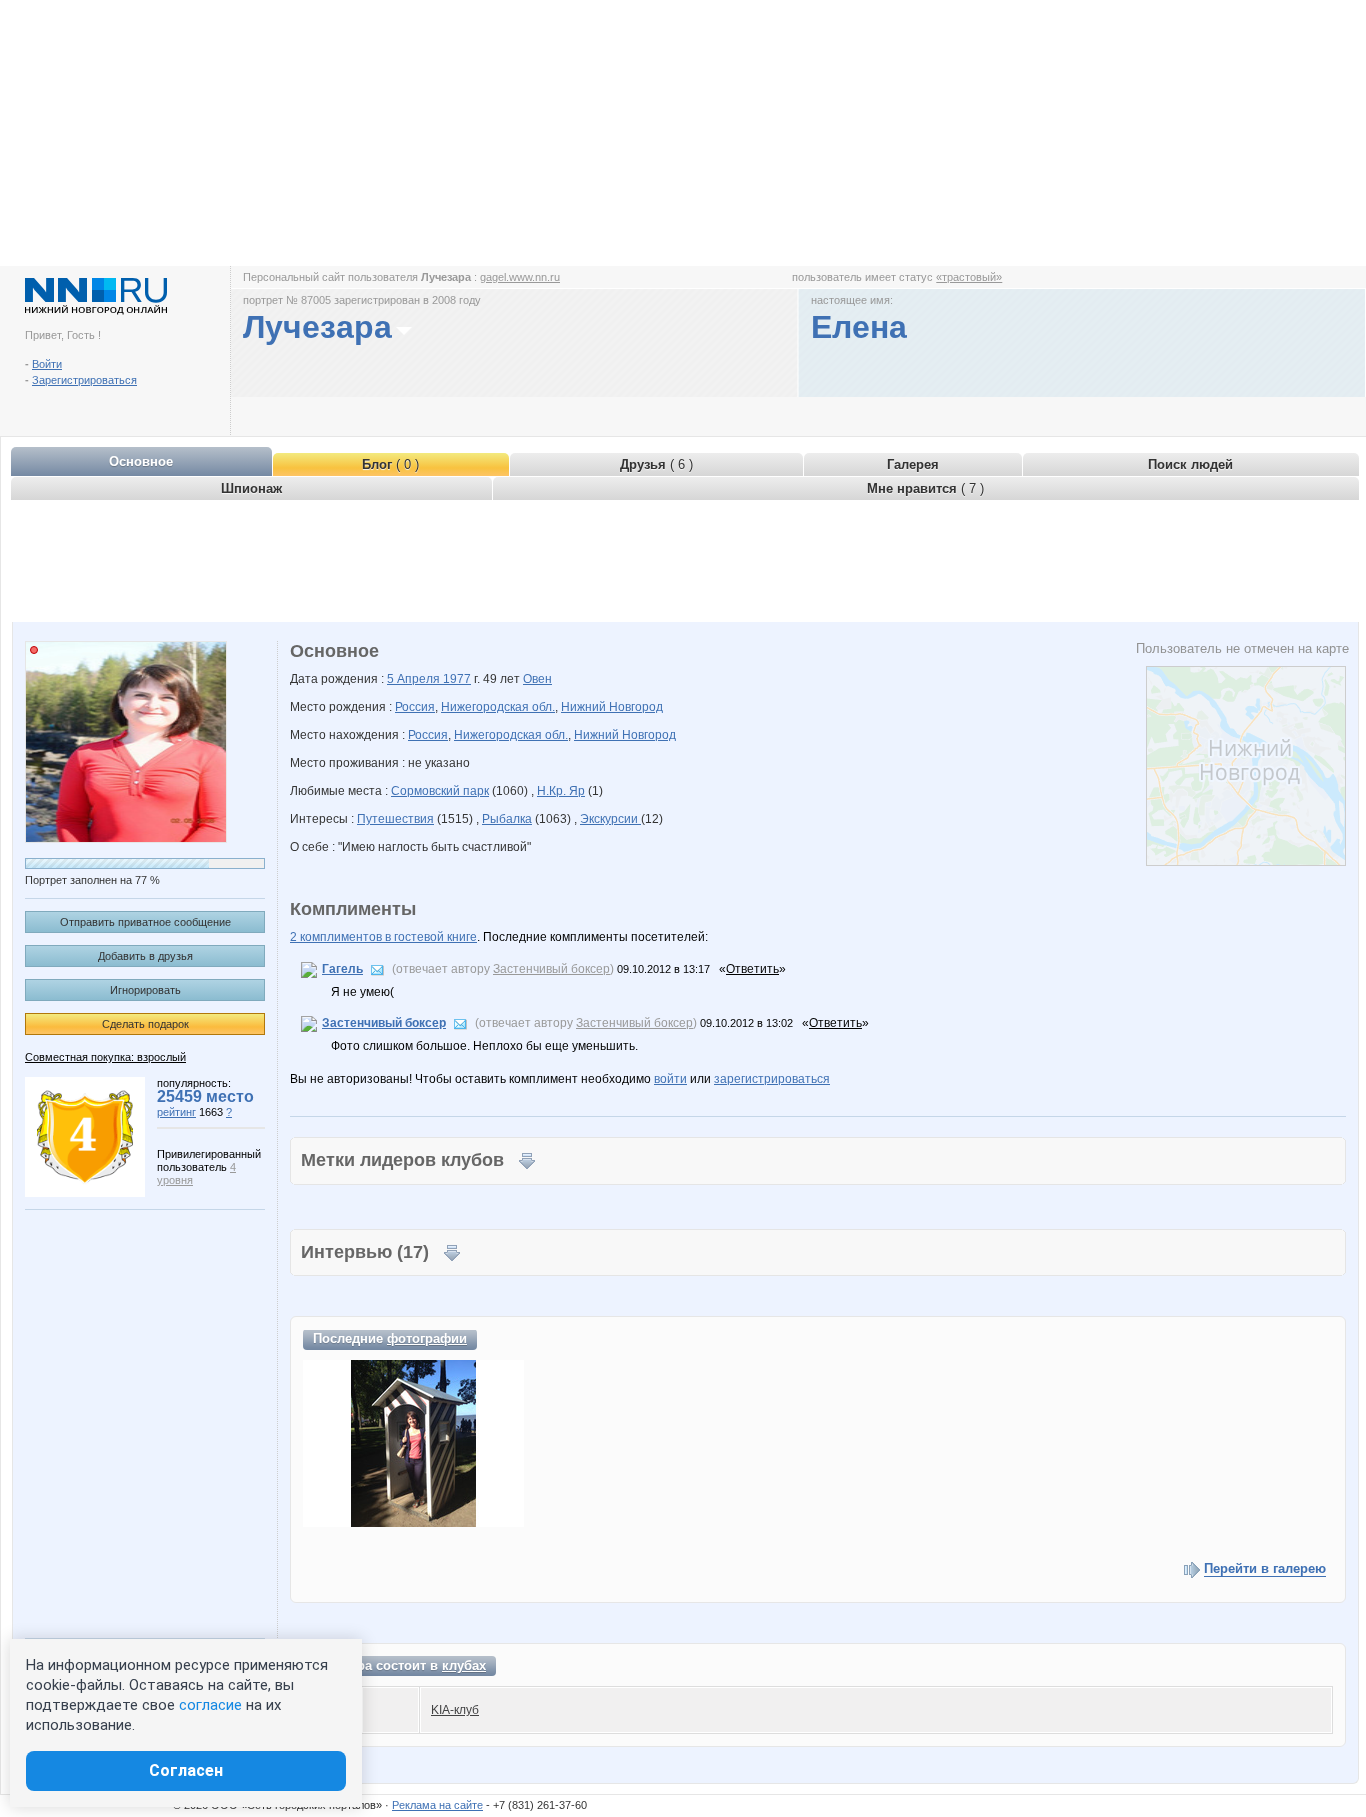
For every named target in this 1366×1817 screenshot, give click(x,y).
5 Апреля (415, 679)
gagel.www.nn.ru (520, 277)
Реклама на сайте (437, 1805)
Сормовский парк (440, 791)
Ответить (752, 969)
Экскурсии (610, 819)
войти (670, 1079)
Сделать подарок (145, 1024)
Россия (415, 707)
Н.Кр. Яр (561, 791)
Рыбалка (507, 819)
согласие (210, 1705)
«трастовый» (969, 277)
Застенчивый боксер (551, 969)
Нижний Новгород (612, 707)
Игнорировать (145, 990)
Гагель (342, 969)
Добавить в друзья (145, 956)
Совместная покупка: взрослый (105, 1057)
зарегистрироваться (772, 1079)
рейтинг (176, 1112)
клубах (464, 1665)
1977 (457, 679)
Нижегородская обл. (498, 707)
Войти (47, 364)
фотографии (427, 1338)
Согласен (186, 1770)
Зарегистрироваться (84, 380)
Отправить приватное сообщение (145, 922)
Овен (537, 679)
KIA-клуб (455, 1710)
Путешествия (395, 819)
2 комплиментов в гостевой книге (383, 937)
